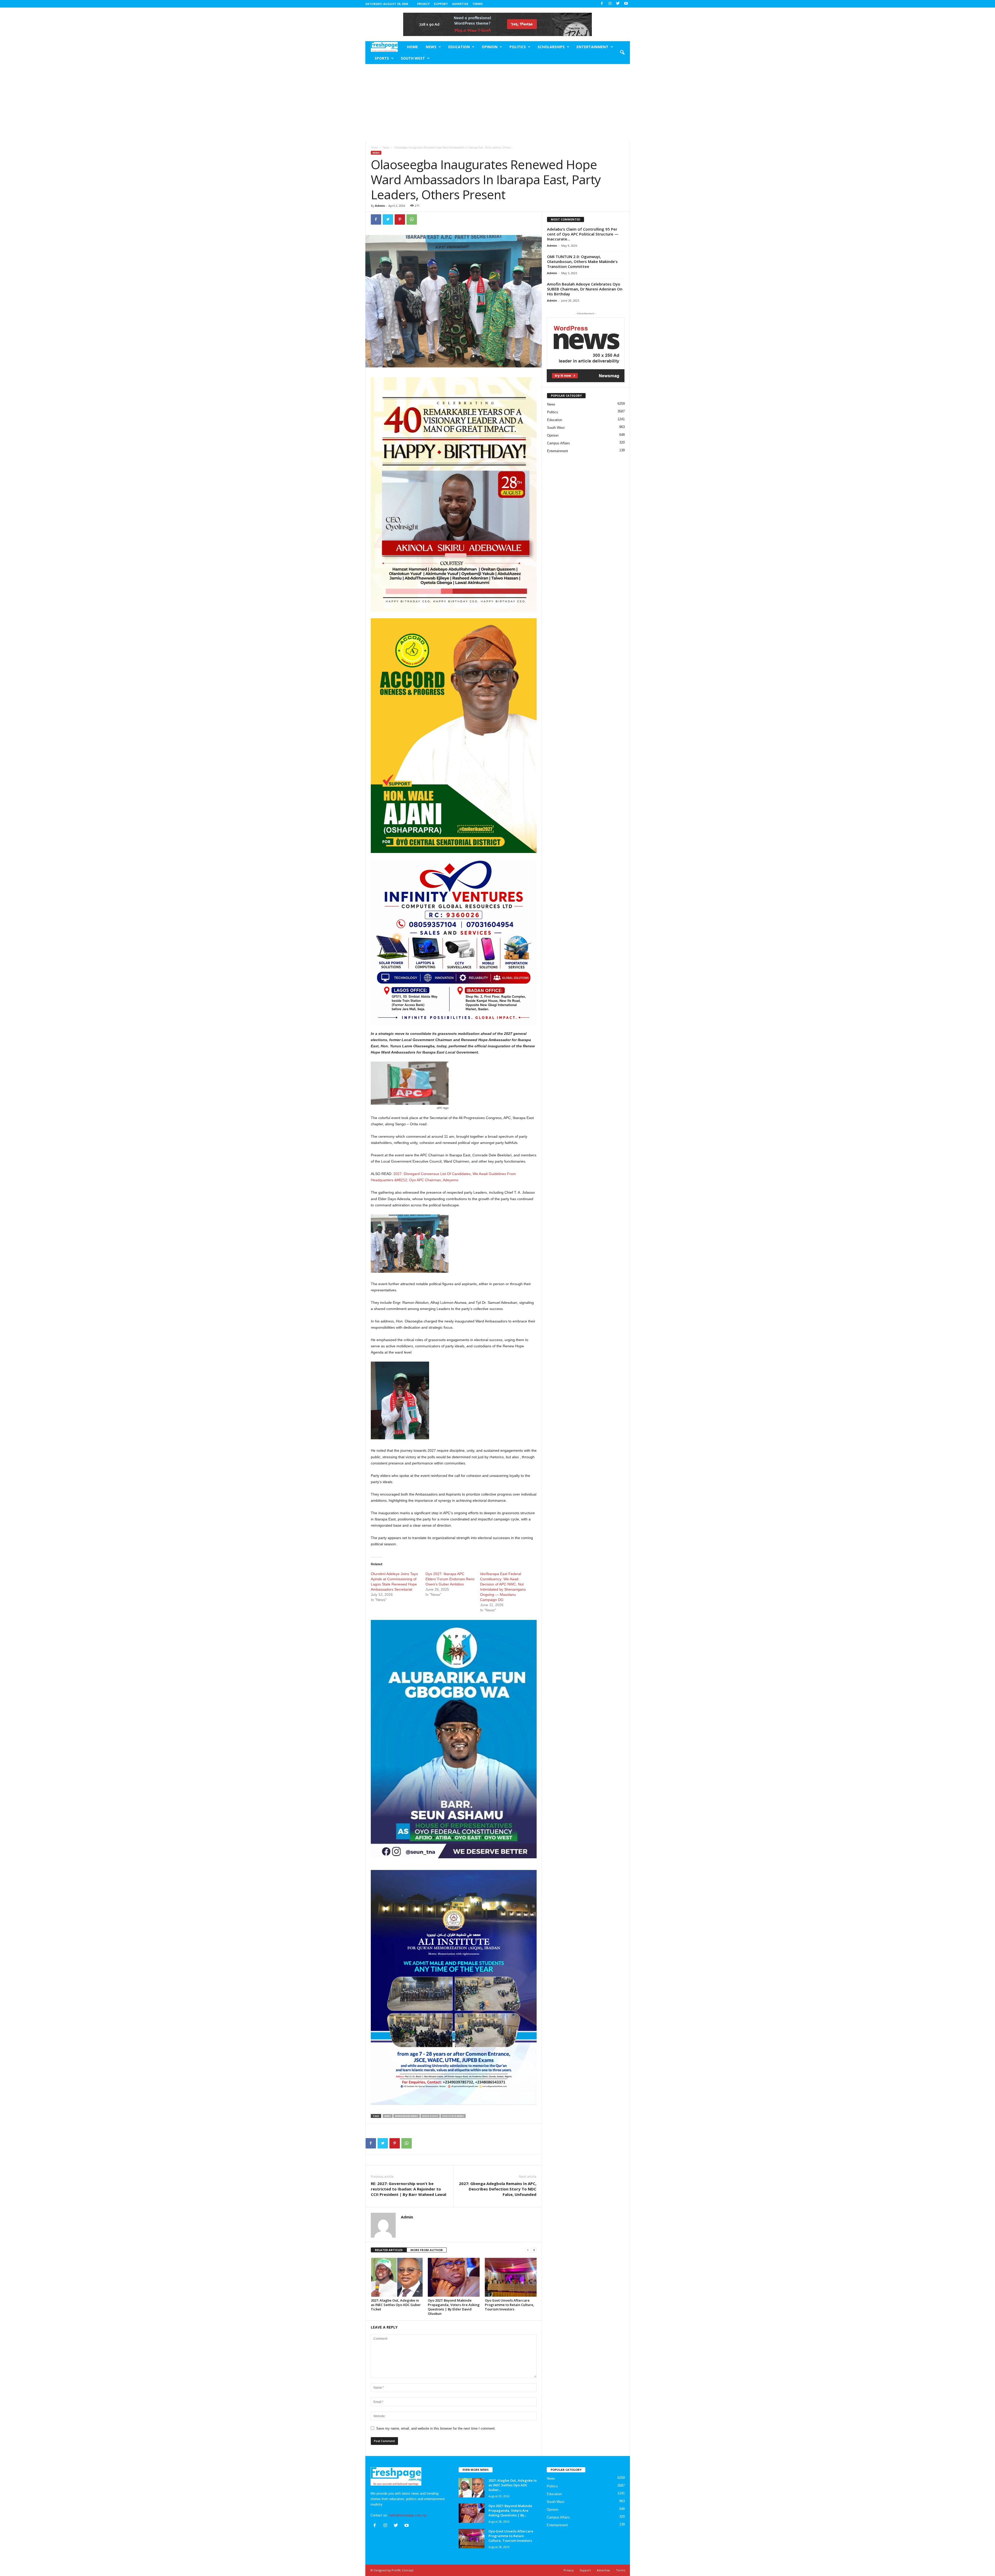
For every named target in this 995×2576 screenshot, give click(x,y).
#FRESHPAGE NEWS (407, 2116)
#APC (388, 2116)
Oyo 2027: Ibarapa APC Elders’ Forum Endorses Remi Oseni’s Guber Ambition (450, 1579)
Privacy (423, 4)
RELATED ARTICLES (389, 2250)
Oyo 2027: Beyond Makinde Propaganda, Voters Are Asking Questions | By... (510, 2510)
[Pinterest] (400, 219)
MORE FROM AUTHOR (427, 2250)
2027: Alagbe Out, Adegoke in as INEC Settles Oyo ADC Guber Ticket (396, 2305)
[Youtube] (626, 4)
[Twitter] (618, 4)
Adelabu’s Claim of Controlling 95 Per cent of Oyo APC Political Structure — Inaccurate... (583, 234)
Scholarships (551, 47)
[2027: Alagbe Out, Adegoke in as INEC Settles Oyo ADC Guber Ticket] (397, 2277)
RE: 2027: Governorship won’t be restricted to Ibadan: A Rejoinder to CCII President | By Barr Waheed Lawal (408, 2189)
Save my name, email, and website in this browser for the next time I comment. (436, 2428)
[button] (622, 53)
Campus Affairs (559, 443)
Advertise (460, 4)
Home (413, 47)
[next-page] (534, 2250)
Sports (382, 58)
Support (441, 4)
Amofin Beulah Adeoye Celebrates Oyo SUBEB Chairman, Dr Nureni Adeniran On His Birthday (585, 289)
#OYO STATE (430, 2116)
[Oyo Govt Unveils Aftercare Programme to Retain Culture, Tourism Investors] (511, 2277)
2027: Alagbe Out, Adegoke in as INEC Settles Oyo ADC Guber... (513, 2485)
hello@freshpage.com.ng (408, 2515)
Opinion (490, 47)
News (431, 47)
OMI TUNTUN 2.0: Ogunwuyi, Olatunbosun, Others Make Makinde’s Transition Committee (582, 261)
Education (459, 47)
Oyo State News (453, 2116)
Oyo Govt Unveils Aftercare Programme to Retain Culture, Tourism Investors (510, 2305)
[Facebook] (602, 4)
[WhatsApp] (412, 219)
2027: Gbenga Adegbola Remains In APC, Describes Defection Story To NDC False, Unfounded (498, 2189)
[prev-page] (528, 2250)
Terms (478, 4)
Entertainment (592, 47)
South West (413, 58)
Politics (518, 47)
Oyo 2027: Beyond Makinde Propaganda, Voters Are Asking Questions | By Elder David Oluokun (454, 2307)
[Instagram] (610, 4)
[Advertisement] (498, 103)
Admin (380, 206)
